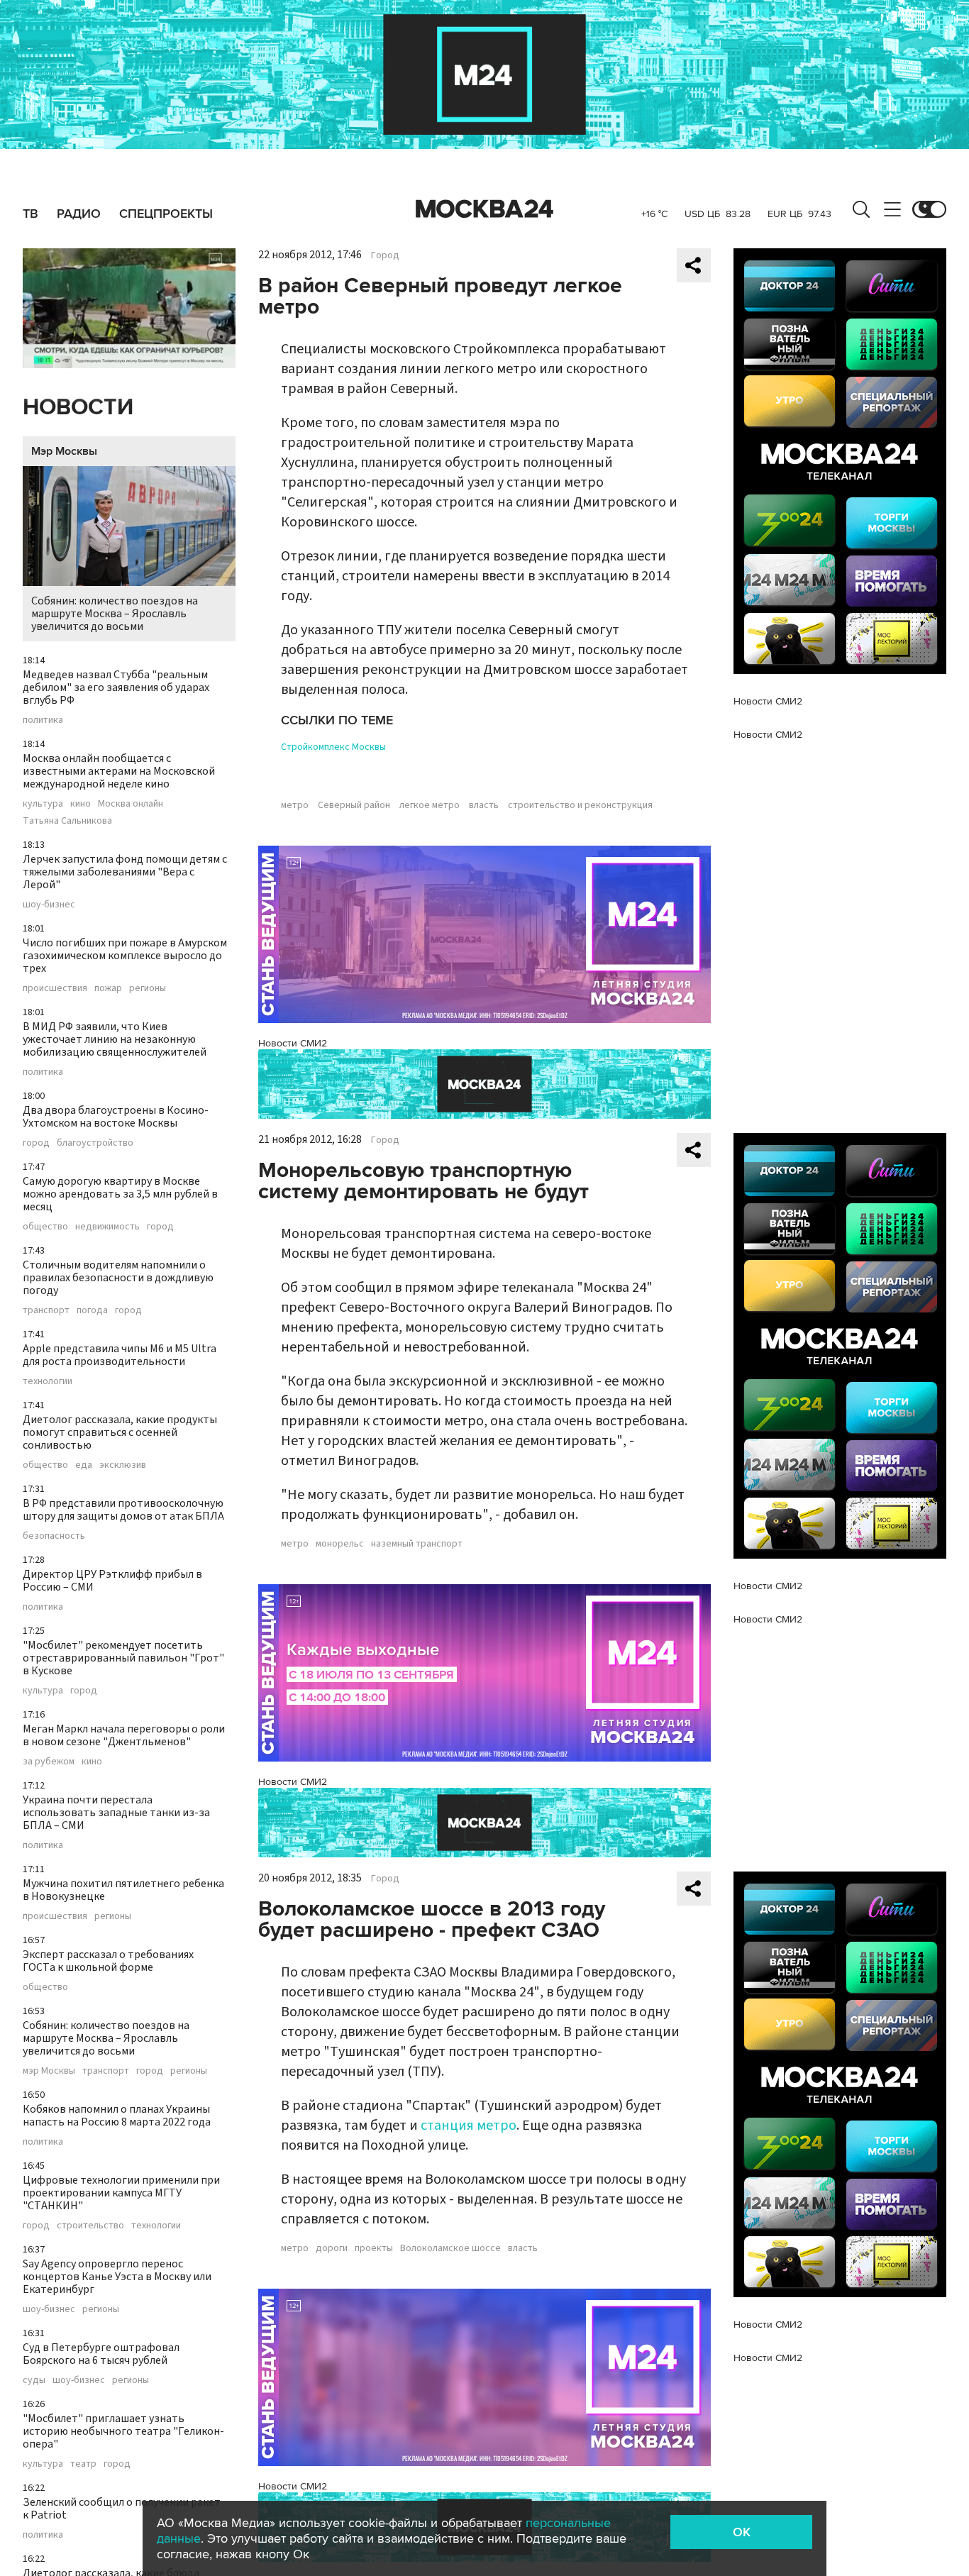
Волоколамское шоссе (450, 2248)
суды (34, 2380)
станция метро (469, 2126)
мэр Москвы (49, 2071)
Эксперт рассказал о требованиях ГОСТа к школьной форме (108, 1961)
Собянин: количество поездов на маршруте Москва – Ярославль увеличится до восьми (115, 614)
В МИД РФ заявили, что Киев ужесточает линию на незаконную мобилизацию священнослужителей (115, 1039)
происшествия (55, 988)
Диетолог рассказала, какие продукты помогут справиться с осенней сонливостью (120, 1432)
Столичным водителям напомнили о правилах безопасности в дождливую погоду (118, 1278)
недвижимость (107, 1227)
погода (92, 1310)
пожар (108, 988)
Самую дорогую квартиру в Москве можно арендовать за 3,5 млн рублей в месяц (120, 1194)
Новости (78, 408)
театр (83, 2464)
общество (45, 1227)
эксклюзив (123, 1465)
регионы (148, 988)
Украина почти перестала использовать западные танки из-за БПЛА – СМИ (116, 1813)
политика (43, 720)
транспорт (46, 1310)
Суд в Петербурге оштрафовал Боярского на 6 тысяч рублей (101, 2354)
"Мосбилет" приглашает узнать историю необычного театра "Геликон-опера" (123, 2431)
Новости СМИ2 (293, 1043)
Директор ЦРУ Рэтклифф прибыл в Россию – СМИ (112, 1581)
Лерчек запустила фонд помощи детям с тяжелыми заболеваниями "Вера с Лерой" (125, 872)
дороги (332, 2248)
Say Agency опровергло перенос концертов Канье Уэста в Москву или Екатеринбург (117, 2277)
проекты (374, 2248)
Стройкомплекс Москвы (333, 747)
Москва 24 (484, 209)
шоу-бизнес (49, 905)
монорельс (340, 1544)
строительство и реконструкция (580, 805)
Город (385, 255)
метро (295, 805)
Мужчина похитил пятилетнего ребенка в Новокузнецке (123, 1890)
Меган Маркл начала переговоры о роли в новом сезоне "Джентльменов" (124, 1735)
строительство (90, 2226)
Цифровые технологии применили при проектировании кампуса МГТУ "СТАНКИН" (121, 2193)
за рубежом (49, 1762)
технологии (48, 1381)
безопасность (54, 1536)
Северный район (354, 805)
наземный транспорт (417, 1544)
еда (84, 1465)
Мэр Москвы (64, 451)
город (36, 1143)
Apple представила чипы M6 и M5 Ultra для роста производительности (120, 1355)
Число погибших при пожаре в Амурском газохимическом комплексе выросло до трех (125, 956)
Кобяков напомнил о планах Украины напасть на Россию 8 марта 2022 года (117, 2116)
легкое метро (430, 805)
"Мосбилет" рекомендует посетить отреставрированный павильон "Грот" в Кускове (123, 1658)
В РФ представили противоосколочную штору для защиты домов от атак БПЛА (123, 1510)
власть (484, 805)
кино (81, 804)
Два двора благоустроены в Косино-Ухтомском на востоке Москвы (116, 1117)
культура (43, 804)
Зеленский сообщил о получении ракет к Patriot (122, 2509)
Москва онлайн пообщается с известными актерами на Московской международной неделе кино (119, 771)
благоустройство (95, 1143)
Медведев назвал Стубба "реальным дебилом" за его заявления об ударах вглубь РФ (116, 687)
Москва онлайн (131, 804)
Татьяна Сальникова (67, 821)
